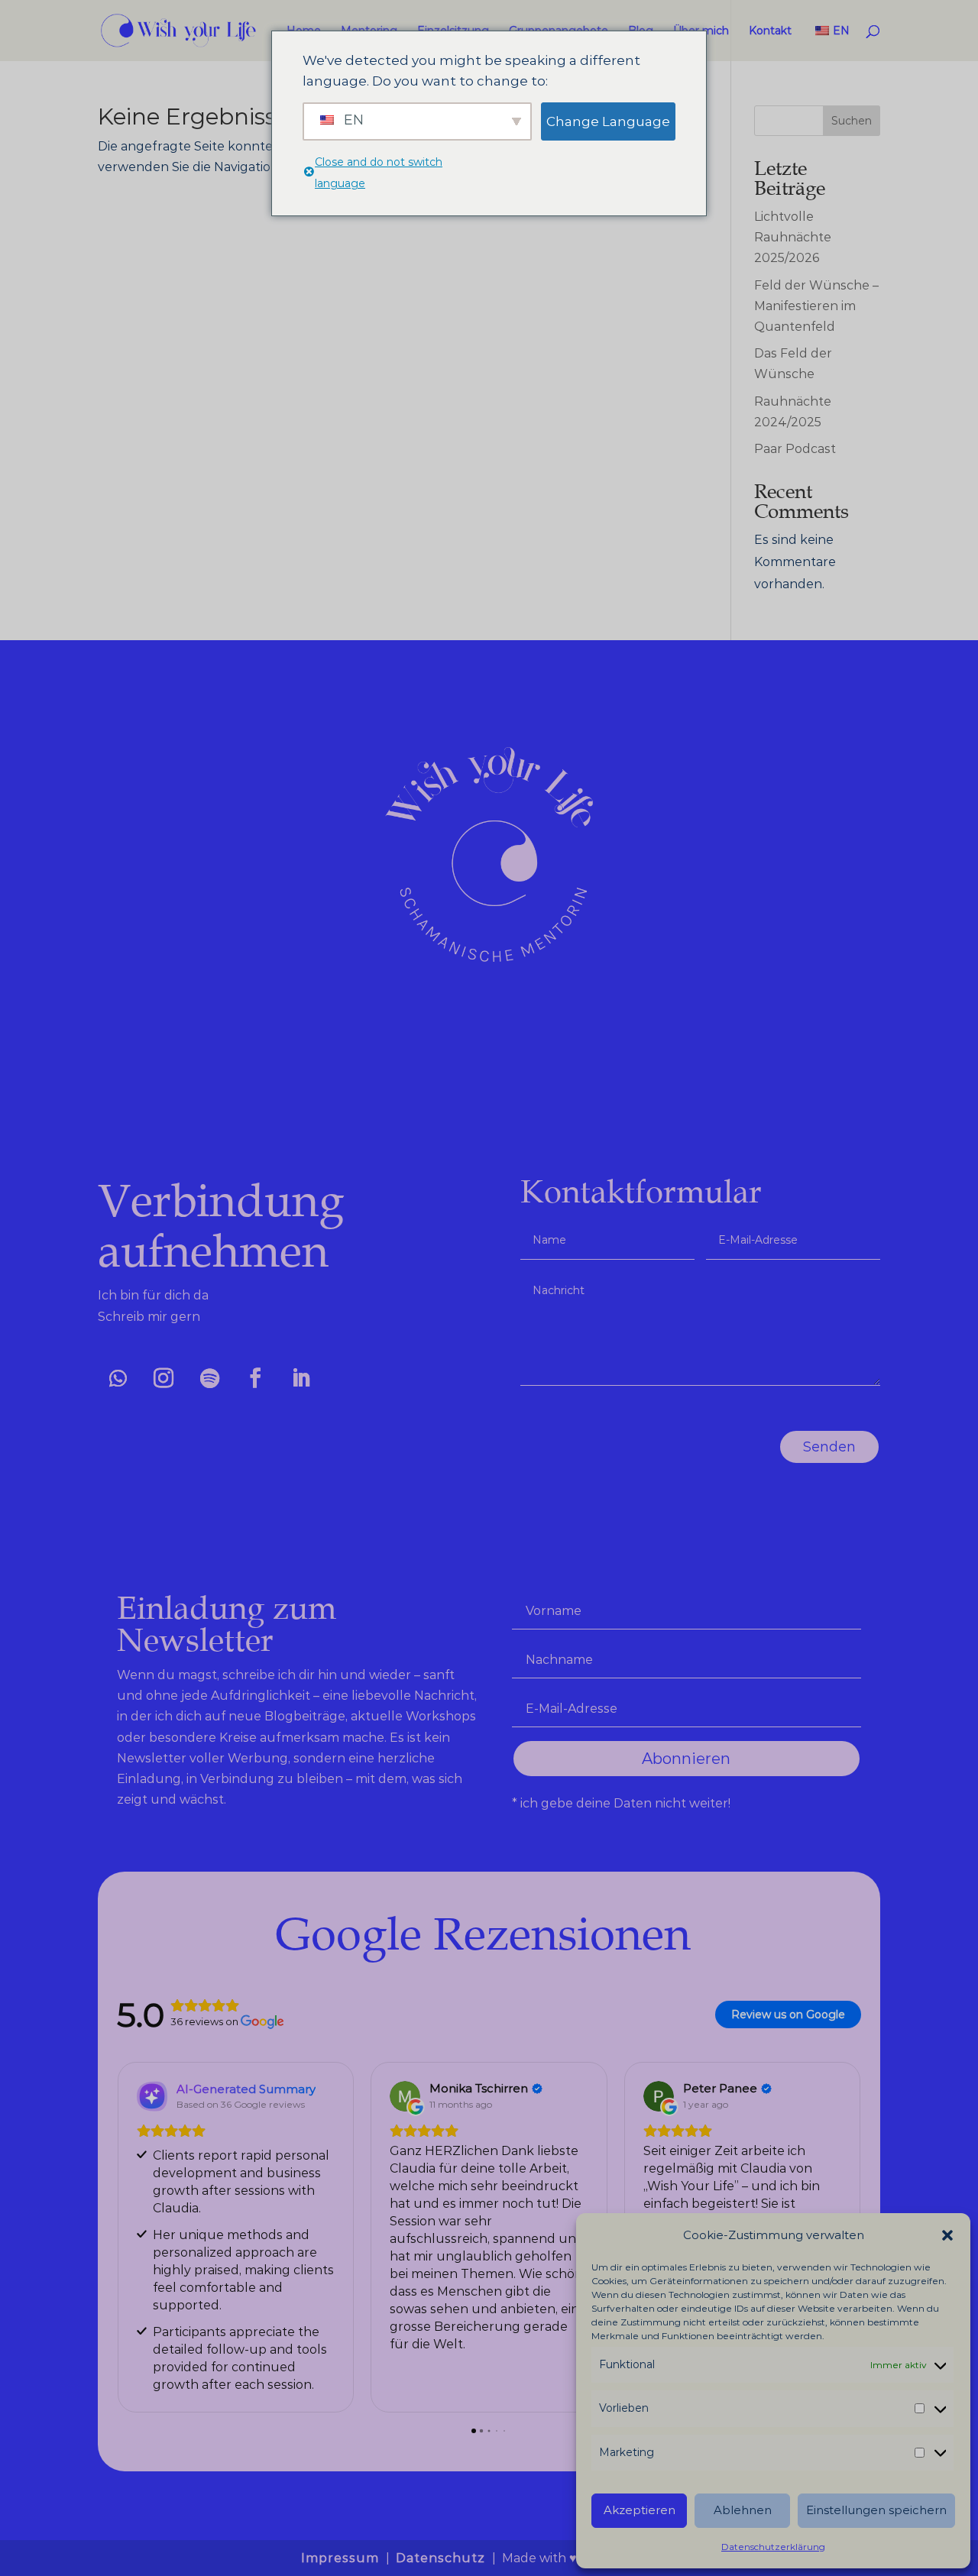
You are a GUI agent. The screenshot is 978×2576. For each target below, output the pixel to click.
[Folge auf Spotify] (209, 1378)
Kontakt (770, 31)
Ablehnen (743, 2510)
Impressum (342, 2558)
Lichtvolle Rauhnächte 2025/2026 (793, 237)
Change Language (608, 121)
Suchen (852, 121)
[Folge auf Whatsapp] (118, 1378)
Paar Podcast (795, 449)
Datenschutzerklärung (773, 2547)
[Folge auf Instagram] (164, 1378)
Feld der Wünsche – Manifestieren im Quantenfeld (816, 306)
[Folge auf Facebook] (255, 1378)
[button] (947, 2235)
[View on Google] (405, 2096)
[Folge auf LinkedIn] (301, 1378)
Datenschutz (442, 2558)
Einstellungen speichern (876, 2510)
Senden (829, 1447)
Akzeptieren (640, 2510)
